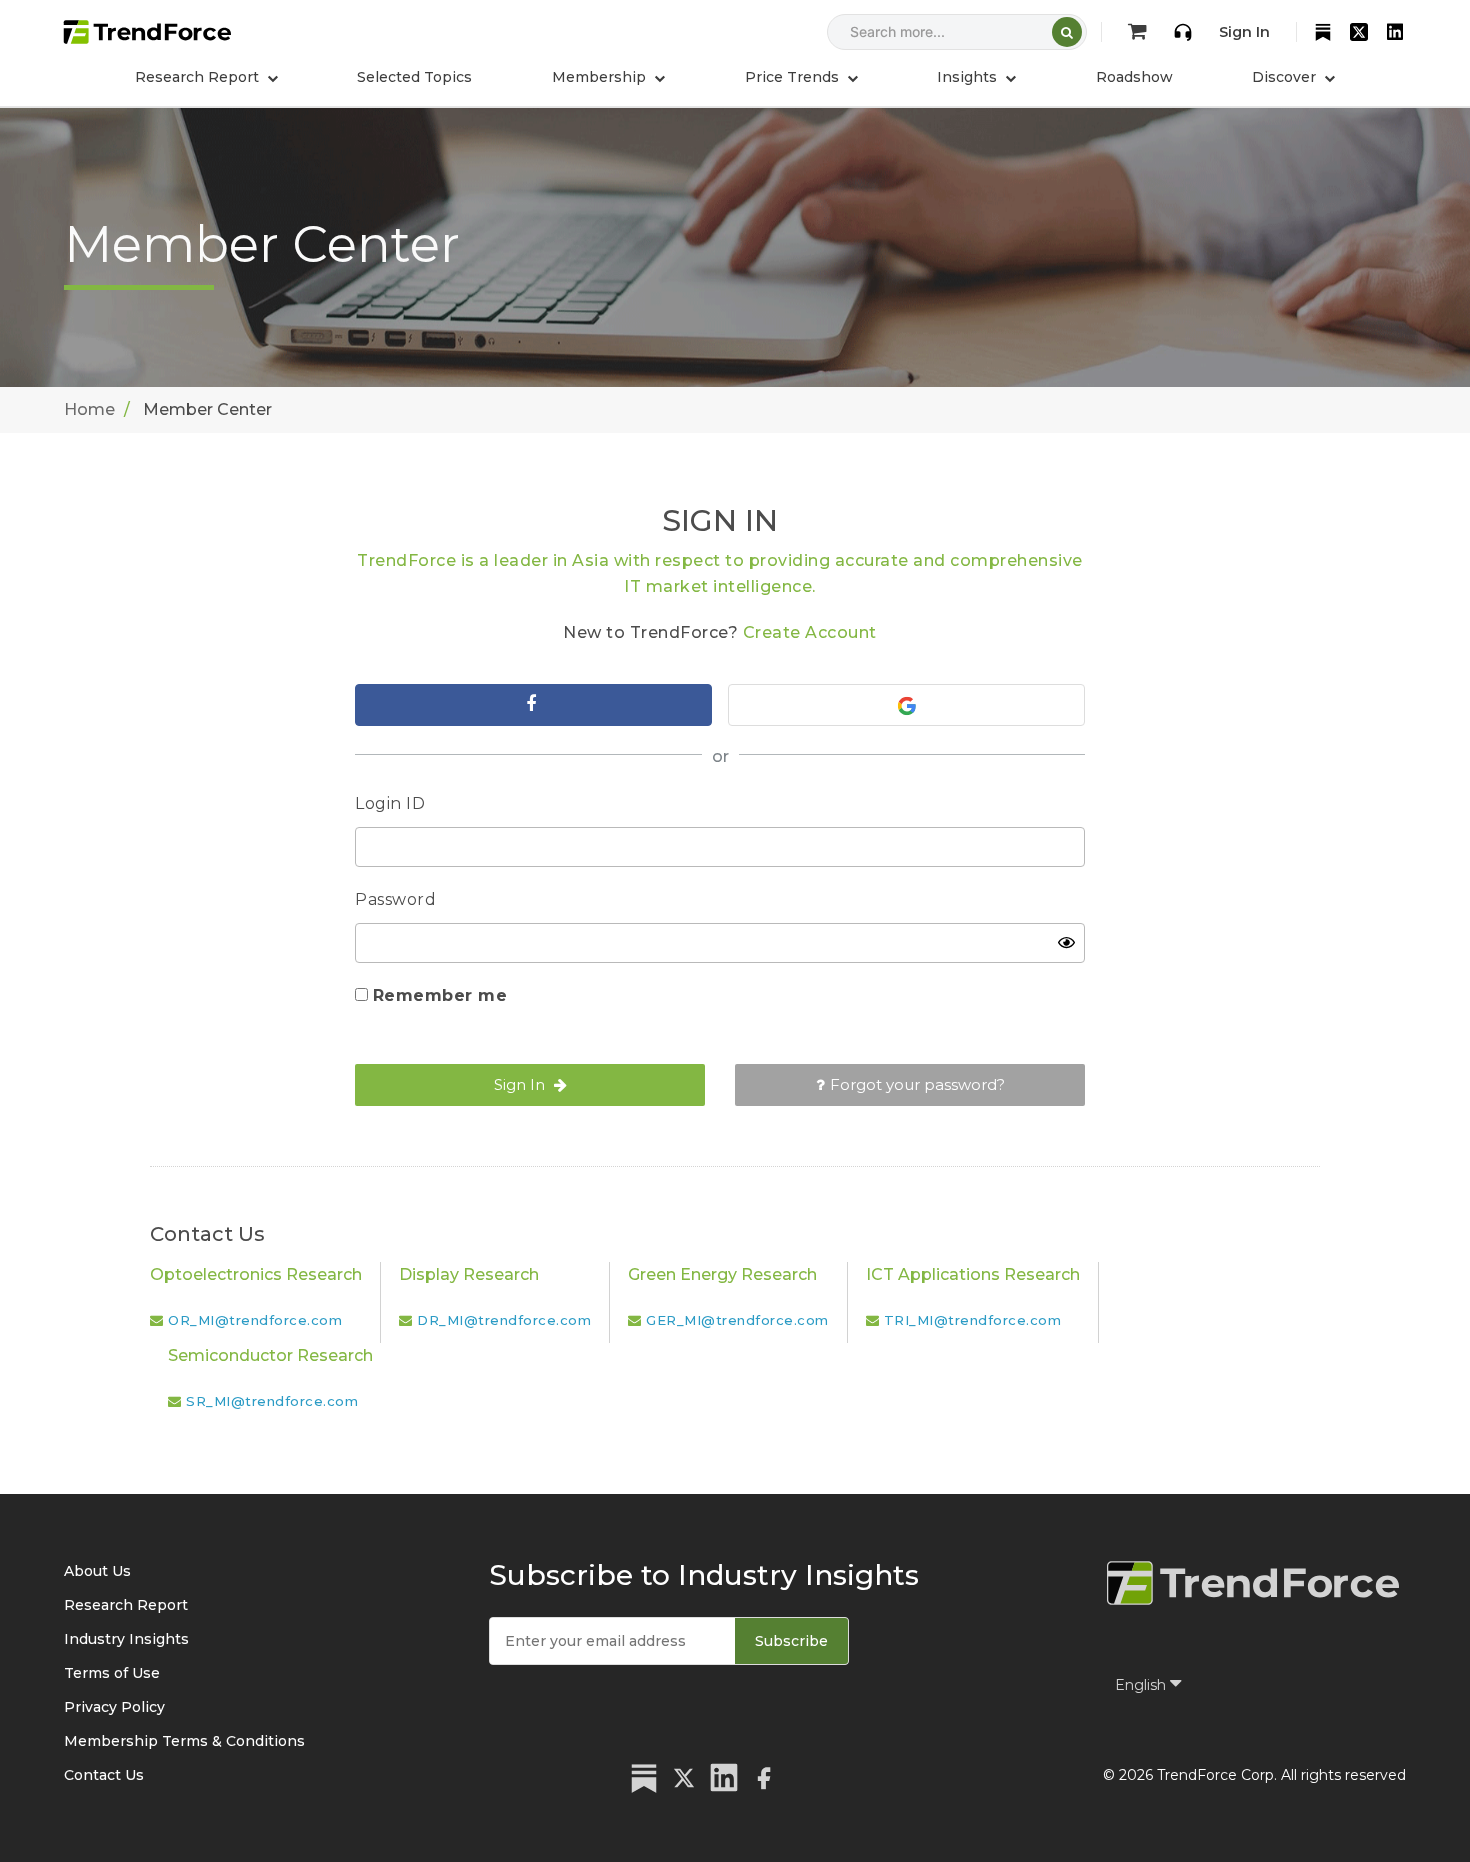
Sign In (1244, 32)
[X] (1359, 32)
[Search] (1067, 32)
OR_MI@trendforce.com (255, 1320)
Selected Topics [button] (414, 77)
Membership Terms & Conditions (184, 1741)
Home (89, 409)
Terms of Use (112, 1673)
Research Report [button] (199, 77)
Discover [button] (1286, 77)
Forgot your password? (917, 1084)
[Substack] (1323, 32)
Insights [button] (969, 77)
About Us (97, 1571)
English (1142, 1685)
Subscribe (791, 1641)
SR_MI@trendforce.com (272, 1401)
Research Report (126, 1605)
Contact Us (104, 1775)
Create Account (810, 632)
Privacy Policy (114, 1707)
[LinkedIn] (1395, 32)
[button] (608, 77)
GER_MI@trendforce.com (737, 1320)
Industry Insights (126, 1639)
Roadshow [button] (1134, 77)
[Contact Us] (1183, 32)
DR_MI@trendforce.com (504, 1320)
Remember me (440, 995)
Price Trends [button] (794, 77)
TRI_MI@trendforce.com (973, 1320)
